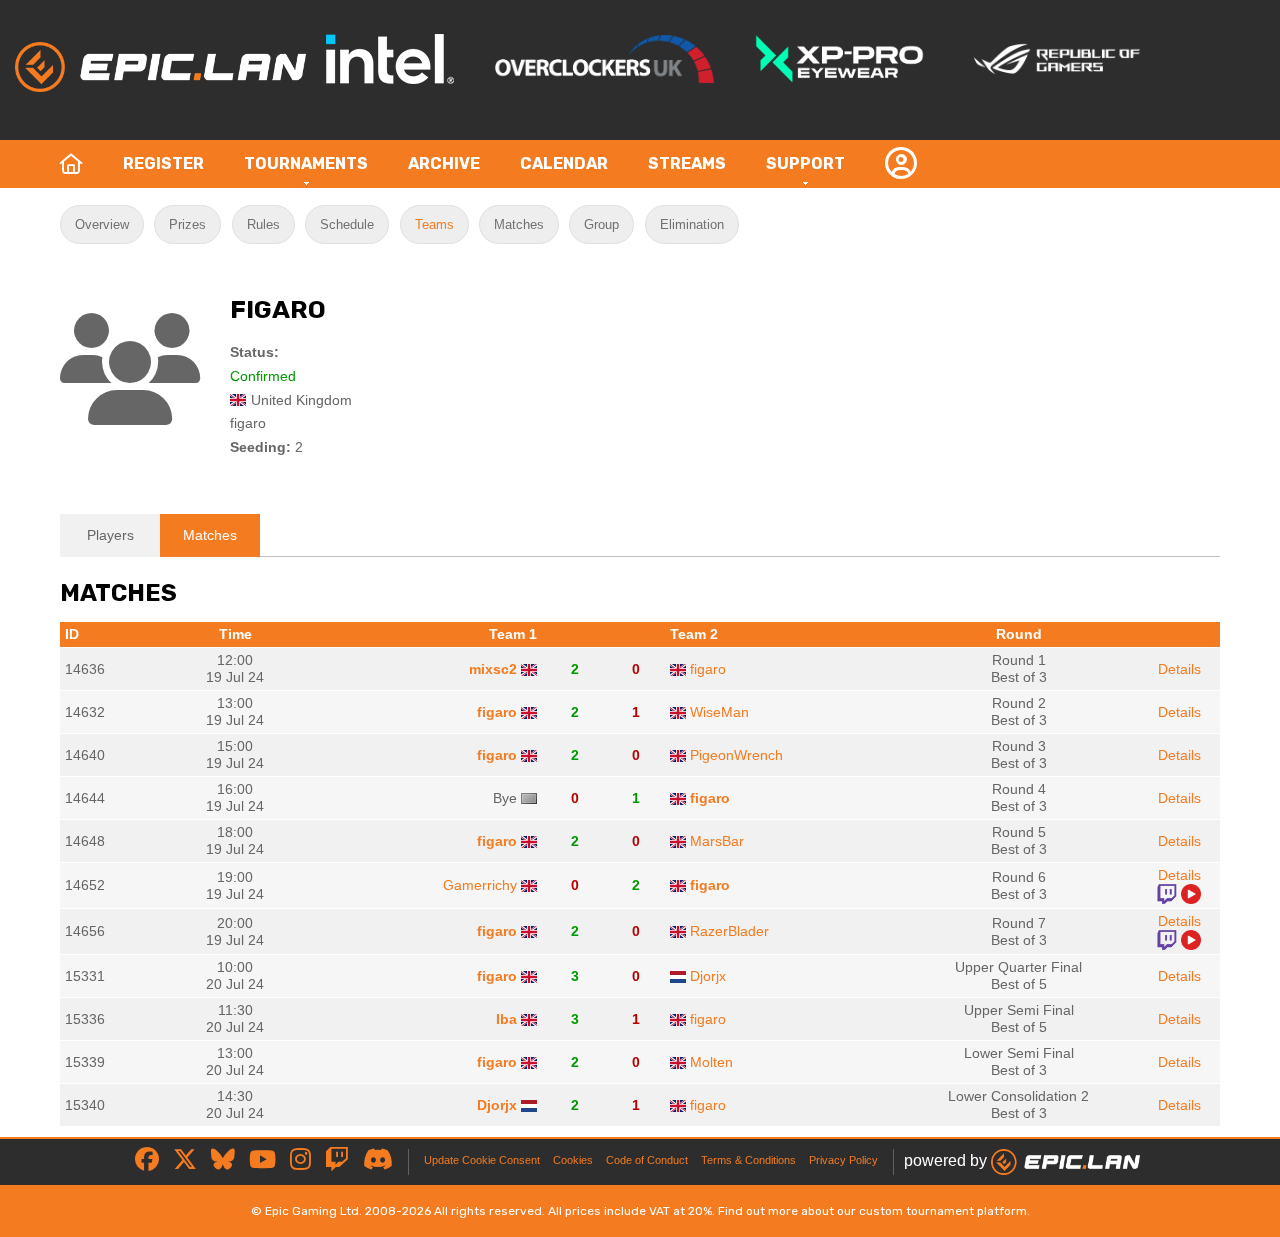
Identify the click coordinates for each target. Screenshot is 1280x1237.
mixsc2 (493, 669)
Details (1179, 669)
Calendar (564, 163)
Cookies (573, 1160)
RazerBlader (729, 931)
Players (110, 535)
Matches (519, 224)
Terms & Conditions (748, 1160)
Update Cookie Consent (482, 1160)
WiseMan (719, 712)
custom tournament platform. (944, 1211)
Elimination (692, 224)
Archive (444, 163)
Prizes (187, 224)
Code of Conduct (647, 1160)
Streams (687, 163)
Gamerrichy (480, 885)
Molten (711, 1062)
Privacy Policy (843, 1160)
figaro (708, 669)
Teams (434, 224)
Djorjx (708, 976)
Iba (506, 1019)
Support (805, 163)
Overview (102, 224)
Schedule (347, 224)
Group (601, 224)
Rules (263, 224)
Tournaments (306, 163)
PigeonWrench (736, 755)
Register (163, 163)
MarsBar (717, 841)
